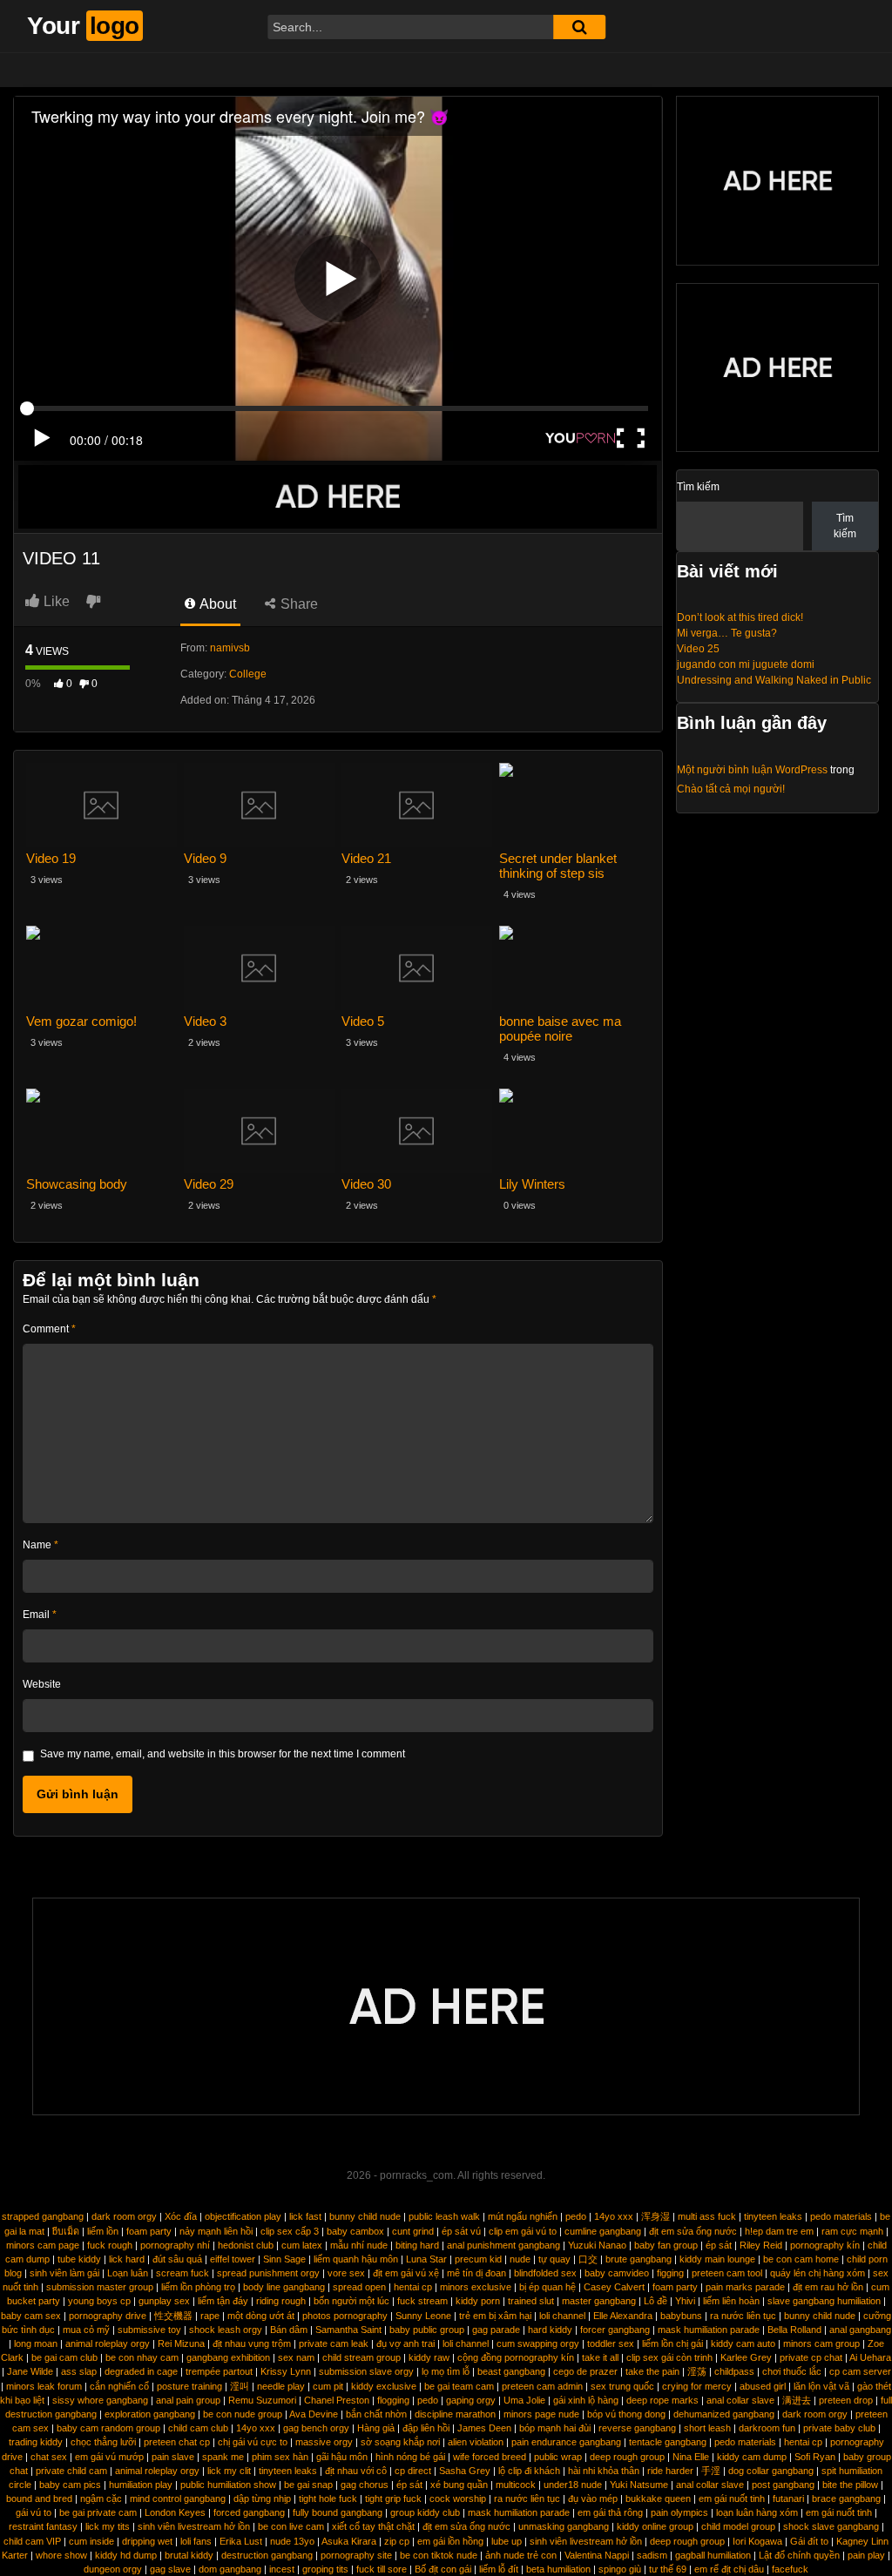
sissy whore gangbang (100, 2400)
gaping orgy (471, 2400)
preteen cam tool (727, 2273)
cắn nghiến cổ (119, 2386)
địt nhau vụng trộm (252, 2343)
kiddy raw (429, 2357)
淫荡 (697, 2371)
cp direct (413, 2471)
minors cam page (43, 2245)
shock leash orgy (226, 2330)
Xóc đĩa (181, 2216)
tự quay (554, 2259)
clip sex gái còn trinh (669, 2357)
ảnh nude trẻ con (521, 2555)
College (248, 674)
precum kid (478, 2259)
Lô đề (655, 2301)
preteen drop (846, 2400)
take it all (600, 2357)
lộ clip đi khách (529, 2471)
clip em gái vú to (523, 2231)
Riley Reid (761, 2245)
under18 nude (573, 2485)
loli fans (196, 2541)
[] (579, 27)
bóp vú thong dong (626, 2414)
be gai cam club (64, 2357)
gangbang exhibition (228, 2357)
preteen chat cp (177, 2442)
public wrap (558, 2457)
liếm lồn (103, 2231)
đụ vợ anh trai (405, 2343)
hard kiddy (550, 2330)
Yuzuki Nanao (597, 2245)
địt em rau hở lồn (828, 2287)
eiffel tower (233, 2259)
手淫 (711, 2471)
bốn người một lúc (351, 2301)
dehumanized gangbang (724, 2414)
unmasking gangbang (564, 2526)
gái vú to (34, 2512)
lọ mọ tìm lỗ (446, 2371)
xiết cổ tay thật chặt (373, 2526)
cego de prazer (585, 2371)
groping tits (325, 2569)
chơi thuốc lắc (792, 2371)
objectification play (243, 2216)
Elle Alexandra (623, 2316)
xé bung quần (459, 2485)
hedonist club (246, 2245)
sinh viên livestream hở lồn (194, 2526)
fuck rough (110, 2245)
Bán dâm (289, 2330)
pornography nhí (175, 2245)
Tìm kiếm (698, 487)
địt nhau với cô (356, 2471)
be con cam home (801, 2259)
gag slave (170, 2569)
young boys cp (99, 2301)
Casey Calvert (614, 2287)
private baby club (839, 2428)
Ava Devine (314, 2414)
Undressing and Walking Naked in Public (774, 680)
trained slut (531, 2301)
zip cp (397, 2541)
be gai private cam (98, 2512)
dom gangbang (230, 2569)
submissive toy (149, 2330)
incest (282, 2569)
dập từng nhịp (262, 2498)
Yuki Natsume (639, 2485)
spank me (223, 2457)
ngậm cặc (101, 2498)
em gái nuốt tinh (732, 2498)
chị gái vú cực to (253, 2442)
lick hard (127, 2259)
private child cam (71, 2471)
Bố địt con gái (443, 2569)
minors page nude (541, 2414)
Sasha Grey (465, 2471)
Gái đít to (809, 2541)
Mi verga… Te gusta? (727, 633)
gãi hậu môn (342, 2457)
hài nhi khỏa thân (604, 2471)
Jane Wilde (30, 2371)
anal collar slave (740, 2400)
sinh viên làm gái (64, 2273)
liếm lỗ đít (499, 2569)
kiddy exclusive (384, 2386)
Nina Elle (691, 2457)
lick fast (305, 2216)
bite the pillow (850, 2485)
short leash (707, 2428)
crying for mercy (697, 2386)
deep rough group (627, 2457)
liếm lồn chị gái (672, 2343)
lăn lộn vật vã (821, 2386)
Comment (49, 1329)
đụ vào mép (593, 2498)
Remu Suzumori (262, 2400)
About (216, 604)
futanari (788, 2498)
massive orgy (324, 2442)
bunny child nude (365, 2216)
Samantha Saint (348, 2330)
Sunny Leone (423, 2316)
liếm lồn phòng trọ (198, 2287)
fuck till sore (382, 2569)
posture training (189, 2386)
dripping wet (147, 2541)
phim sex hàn (280, 2457)
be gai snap (308, 2485)
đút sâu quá (177, 2259)
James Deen (484, 2428)
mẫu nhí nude (359, 2245)
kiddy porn (478, 2301)
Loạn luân (128, 2273)
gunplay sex (164, 2301)
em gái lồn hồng (450, 2541)
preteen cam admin (542, 2386)
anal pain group (188, 2400)
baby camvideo (617, 2273)
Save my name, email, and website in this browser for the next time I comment (223, 1754)
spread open (359, 2287)
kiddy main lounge (717, 2259)
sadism (652, 2555)
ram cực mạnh (852, 2231)
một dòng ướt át (261, 2316)
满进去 (797, 2400)
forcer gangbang (615, 2330)
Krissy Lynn (286, 2371)
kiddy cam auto (743, 2343)
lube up (507, 2541)
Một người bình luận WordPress (752, 770)
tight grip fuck (393, 2498)
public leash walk (444, 2216)
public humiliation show (228, 2485)
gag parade (496, 2330)
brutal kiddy (189, 2555)
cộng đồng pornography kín (516, 2357)
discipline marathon (455, 2414)
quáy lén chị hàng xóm (818, 2273)
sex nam (296, 2357)
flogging (393, 2400)
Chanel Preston (337, 2400)
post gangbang (783, 2485)
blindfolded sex (545, 2273)
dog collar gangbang (771, 2471)
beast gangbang (511, 2371)
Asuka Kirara (349, 2541)
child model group (738, 2526)
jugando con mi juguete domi (746, 664)
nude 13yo (292, 2541)
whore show (61, 2555)
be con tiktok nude (439, 2555)
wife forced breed (490, 2457)
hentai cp (413, 2287)
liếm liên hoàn (731, 2301)
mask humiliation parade (709, 2330)
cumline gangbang (603, 2231)
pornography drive (108, 2316)
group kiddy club (425, 2512)
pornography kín (825, 2245)
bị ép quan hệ (547, 2287)
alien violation (476, 2442)
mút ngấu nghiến (523, 2216)
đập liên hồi (426, 2428)
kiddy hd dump (126, 2555)
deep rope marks (662, 2400)
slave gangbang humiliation (824, 2301)
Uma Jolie (524, 2400)
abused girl (763, 2386)
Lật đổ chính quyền (799, 2555)
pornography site (356, 2555)
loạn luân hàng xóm (757, 2512)
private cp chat (811, 2357)
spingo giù (620, 2569)
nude (520, 2259)
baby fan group (666, 2245)
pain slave (173, 2457)
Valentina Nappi (597, 2555)
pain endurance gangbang (566, 2442)
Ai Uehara (870, 2357)
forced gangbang (249, 2512)
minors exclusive (476, 2287)
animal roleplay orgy (108, 2343)
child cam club (198, 2428)
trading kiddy (36, 2442)
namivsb (230, 648)
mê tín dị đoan (476, 2273)
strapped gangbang (43, 2216)
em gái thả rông (610, 2512)
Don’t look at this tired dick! (740, 617)
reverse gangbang (637, 2428)
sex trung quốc (622, 2386)
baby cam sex (31, 2316)
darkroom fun (767, 2428)
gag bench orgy (316, 2428)
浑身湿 (655, 2216)
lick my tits (108, 2526)
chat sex (49, 2457)
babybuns (681, 2316)
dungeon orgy (113, 2569)
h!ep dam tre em (779, 2231)
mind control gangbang (178, 2498)
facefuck (790, 2569)
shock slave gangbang (831, 2526)
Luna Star (426, 2259)
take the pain (652, 2371)
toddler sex (611, 2343)
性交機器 (173, 2316)
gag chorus (365, 2485)
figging (670, 2273)
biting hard (417, 2245)
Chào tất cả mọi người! (731, 789)
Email (40, 1615)
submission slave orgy (366, 2371)
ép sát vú (461, 2231)
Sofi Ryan (815, 2457)
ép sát (719, 2245)
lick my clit (229, 2471)
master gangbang (599, 2301)
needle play (281, 2386)
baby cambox (355, 2231)
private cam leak (334, 2343)
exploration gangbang (150, 2414)
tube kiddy (79, 2259)
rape (210, 2316)
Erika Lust (241, 2541)
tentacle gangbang (668, 2442)
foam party (149, 2231)
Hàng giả (376, 2428)
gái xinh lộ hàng (586, 2400)
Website (42, 1684)
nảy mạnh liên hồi (216, 2231)
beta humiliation (558, 2569)
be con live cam (291, 2526)
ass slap (79, 2371)
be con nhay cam (142, 2357)
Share (297, 604)
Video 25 (698, 649)
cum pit (328, 2386)
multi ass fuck (707, 2216)
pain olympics (679, 2512)
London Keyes (175, 2512)
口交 (588, 2259)
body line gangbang (284, 2287)
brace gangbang (846, 2498)
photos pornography (345, 2316)
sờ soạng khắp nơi (400, 2442)
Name (41, 1545)
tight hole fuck (328, 2498)
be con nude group (243, 2414)
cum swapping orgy (538, 2343)
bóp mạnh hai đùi (555, 2428)
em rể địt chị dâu (729, 2569)
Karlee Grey (746, 2357)
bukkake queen (658, 2498)
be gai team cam (459, 2386)
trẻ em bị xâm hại (495, 2316)
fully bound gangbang (338, 2512)
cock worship (458, 2498)
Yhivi (685, 2301)
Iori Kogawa (757, 2541)
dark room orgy (124, 2216)
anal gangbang (860, 2330)
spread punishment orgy (268, 2273)
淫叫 (240, 2386)
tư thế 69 (668, 2569)
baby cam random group (108, 2428)
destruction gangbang (267, 2555)
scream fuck (182, 2273)
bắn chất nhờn (376, 2414)
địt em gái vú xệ (406, 2273)
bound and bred (39, 2498)
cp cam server (860, 2371)
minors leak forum (44, 2386)
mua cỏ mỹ (86, 2330)
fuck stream (422, 2301)
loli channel (562, 2316)
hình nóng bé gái (410, 2457)
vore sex (346, 2273)
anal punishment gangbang (503, 2245)
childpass (734, 2371)
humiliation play (141, 2485)
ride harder (670, 2471)
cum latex (302, 2245)
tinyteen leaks (773, 2216)
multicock (516, 2485)
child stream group (362, 2357)
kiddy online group (655, 2526)
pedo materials (841, 2216)
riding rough (281, 2301)
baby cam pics (70, 2485)
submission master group (100, 2287)
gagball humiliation (713, 2555)
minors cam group (821, 2343)
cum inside (91, 2541)
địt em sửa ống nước (693, 2231)
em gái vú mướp (109, 2457)
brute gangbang (639, 2259)
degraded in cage (141, 2371)
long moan (36, 2343)
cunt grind (413, 2231)
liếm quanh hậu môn (356, 2259)
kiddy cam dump (752, 2457)
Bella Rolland (794, 2330)
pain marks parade (745, 2287)
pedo (576, 2216)
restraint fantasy (43, 2526)
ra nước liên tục (743, 2316)
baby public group (427, 2330)
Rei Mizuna (181, 2343)
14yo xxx (614, 2216)
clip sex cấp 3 (290, 2231)
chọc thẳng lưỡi (103, 2442)
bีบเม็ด (66, 2231)
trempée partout (219, 2371)
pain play (866, 2555)
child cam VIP (32, 2541)
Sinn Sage (284, 2259)
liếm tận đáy (223, 2301)
